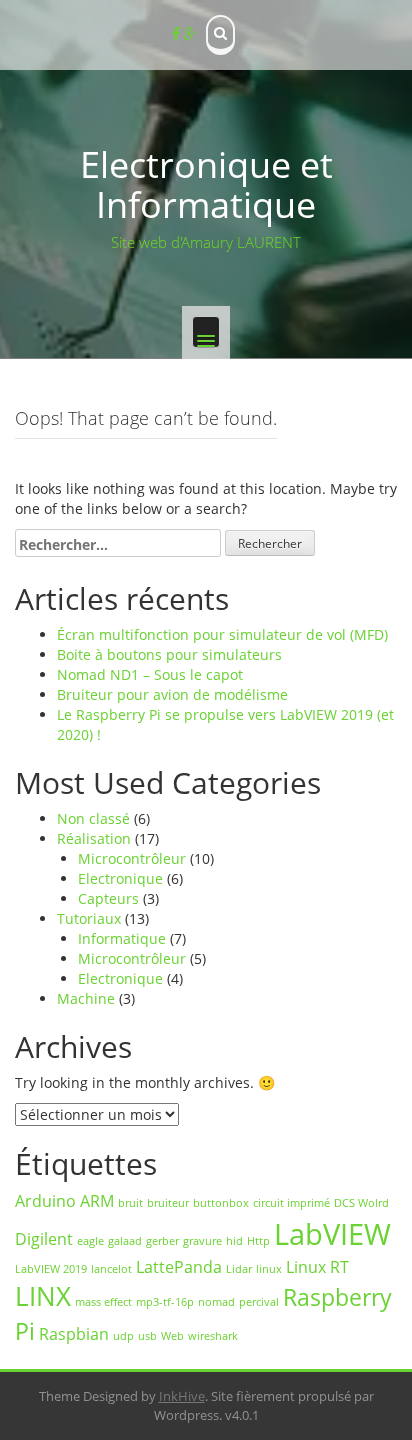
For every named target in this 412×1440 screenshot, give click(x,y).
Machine (86, 998)
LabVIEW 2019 (51, 1269)
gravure (202, 1241)
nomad (216, 1302)
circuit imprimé (291, 1203)
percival (259, 1302)
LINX (43, 1296)
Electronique (120, 878)
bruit (130, 1203)
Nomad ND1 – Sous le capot (150, 674)
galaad (125, 1241)
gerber (162, 1241)
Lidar (239, 1269)
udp (123, 1336)
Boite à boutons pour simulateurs (169, 654)
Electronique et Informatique (206, 184)
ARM (97, 1201)
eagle (90, 1241)
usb (147, 1336)
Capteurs (108, 898)
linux (269, 1269)
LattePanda (179, 1267)
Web (172, 1336)
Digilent (44, 1239)
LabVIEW (332, 1234)
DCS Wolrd (361, 1203)
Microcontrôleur (132, 858)
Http (258, 1241)
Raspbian (74, 1334)
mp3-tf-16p (165, 1302)
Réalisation (94, 838)
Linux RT (317, 1267)
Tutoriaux (89, 918)
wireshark (213, 1336)
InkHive (182, 1396)
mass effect (103, 1302)
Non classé (93, 818)
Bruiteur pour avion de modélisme (172, 694)
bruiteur (168, 1203)
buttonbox (221, 1203)
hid (234, 1241)
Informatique (122, 938)
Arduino (45, 1201)
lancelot (111, 1269)
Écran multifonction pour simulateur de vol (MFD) (222, 634)
